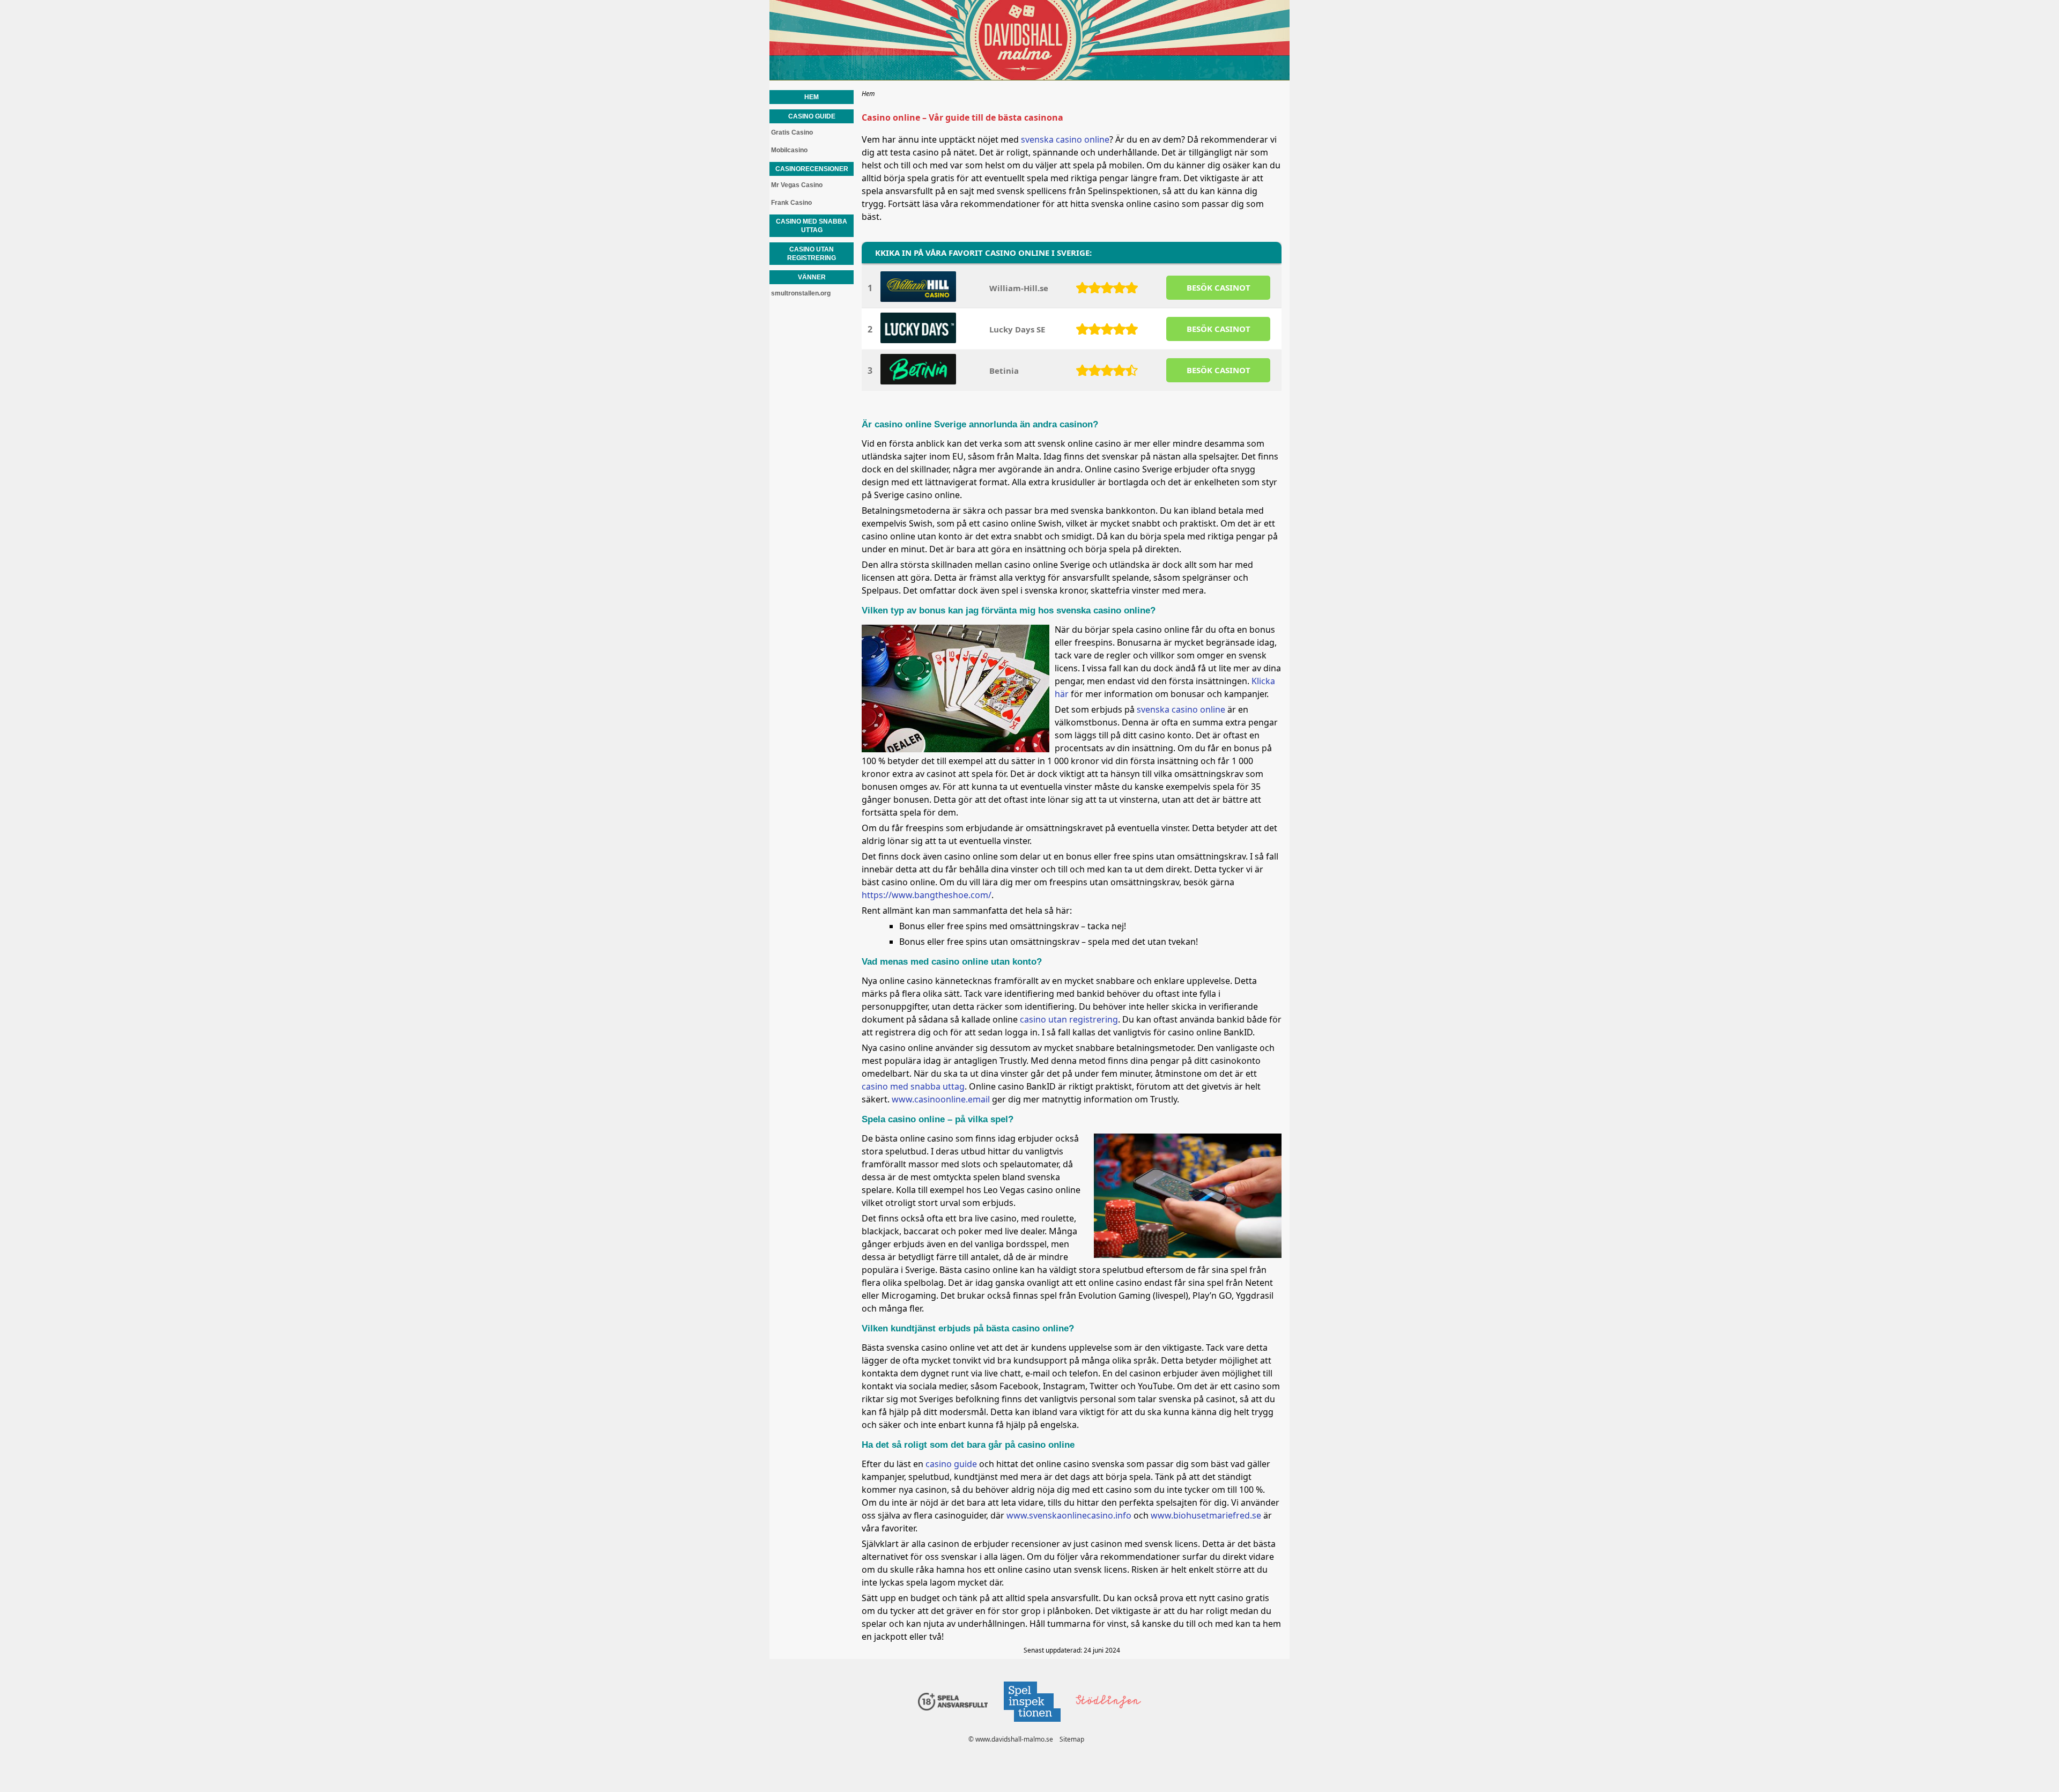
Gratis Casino (792, 132)
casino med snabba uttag (913, 1086)
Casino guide (812, 116)
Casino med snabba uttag (812, 226)
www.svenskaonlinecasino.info (1069, 1515)
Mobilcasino (789, 150)
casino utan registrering (1069, 1019)
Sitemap (1072, 1739)
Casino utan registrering (812, 254)
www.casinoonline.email (941, 1099)
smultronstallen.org (801, 293)
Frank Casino (791, 203)
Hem (812, 97)
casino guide (951, 1464)
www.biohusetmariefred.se (1206, 1515)
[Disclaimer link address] (1032, 1725)
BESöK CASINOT (1219, 287)
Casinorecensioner (812, 169)
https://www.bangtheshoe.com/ (927, 895)
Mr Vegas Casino (797, 185)
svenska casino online (1065, 139)
